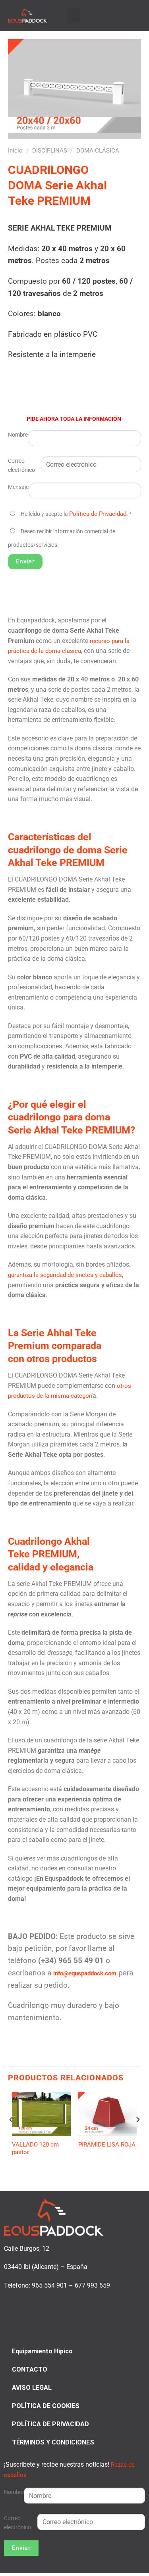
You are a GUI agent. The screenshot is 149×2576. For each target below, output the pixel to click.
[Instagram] (127, 15)
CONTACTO (30, 2369)
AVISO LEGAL (32, 2388)
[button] (74, 16)
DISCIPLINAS (50, 151)
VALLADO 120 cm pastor (35, 2149)
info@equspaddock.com (85, 1973)
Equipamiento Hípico (42, 2351)
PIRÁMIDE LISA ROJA (107, 2145)
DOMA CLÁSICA (98, 151)
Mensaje (18, 487)
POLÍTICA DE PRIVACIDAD (50, 2424)
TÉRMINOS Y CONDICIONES (53, 2442)
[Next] (137, 2136)
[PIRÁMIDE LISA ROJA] (108, 2114)
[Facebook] (117, 15)
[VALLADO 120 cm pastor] (41, 2114)
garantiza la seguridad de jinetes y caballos (65, 1275)
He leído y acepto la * (76, 514)
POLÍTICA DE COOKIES (46, 2406)
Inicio (15, 151)
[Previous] (12, 2136)
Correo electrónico (21, 466)
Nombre (18, 435)
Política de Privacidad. (99, 514)
